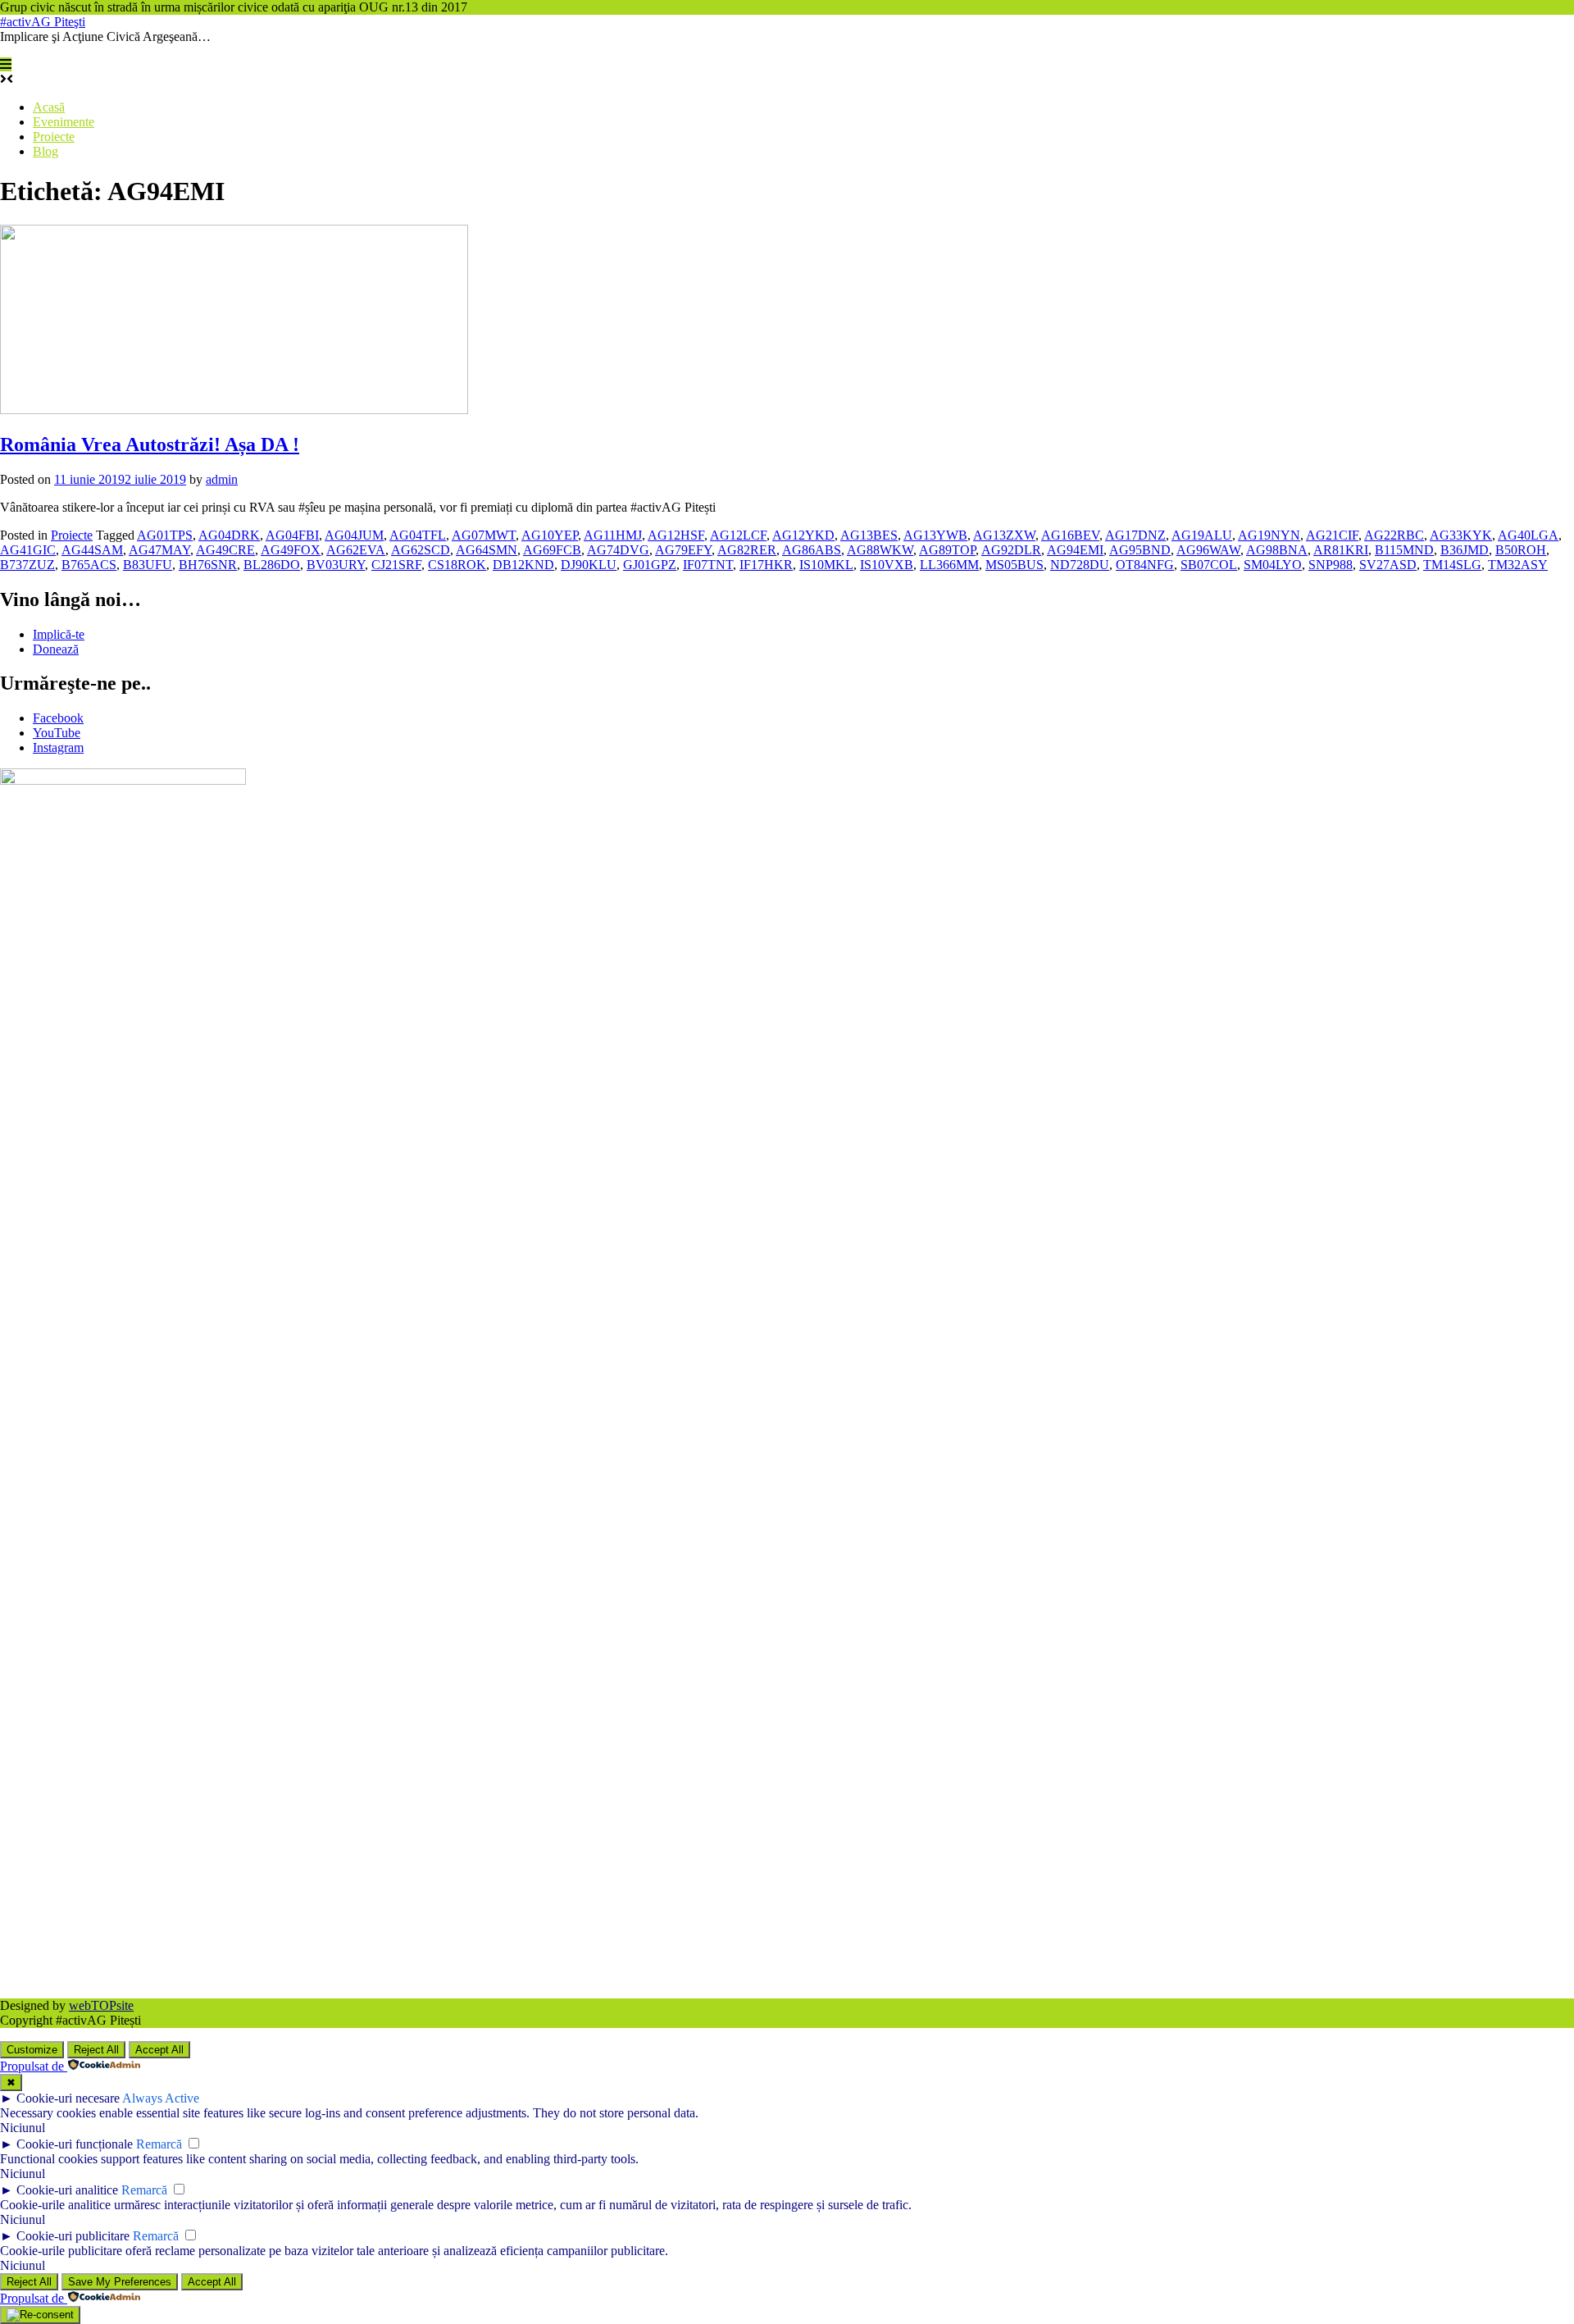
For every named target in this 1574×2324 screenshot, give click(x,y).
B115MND (1404, 550)
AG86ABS (812, 550)
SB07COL (1209, 565)
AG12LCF (738, 535)
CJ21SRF (396, 565)
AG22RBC (1394, 535)
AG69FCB (552, 550)
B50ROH (1521, 550)
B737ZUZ (27, 565)
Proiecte (54, 137)
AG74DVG (618, 550)
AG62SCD (421, 550)
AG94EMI (1075, 550)
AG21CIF (1332, 535)
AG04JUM (354, 535)
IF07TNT (708, 565)
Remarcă (159, 2144)
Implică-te (59, 634)
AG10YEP (550, 535)
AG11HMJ (613, 535)
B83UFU (148, 565)
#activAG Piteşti (43, 22)
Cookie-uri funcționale (75, 2144)
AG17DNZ (1135, 535)
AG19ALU (1202, 535)
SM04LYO (1273, 565)
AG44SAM (92, 550)
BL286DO (272, 565)
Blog (45, 151)
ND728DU (1080, 565)
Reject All (96, 2050)
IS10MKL (826, 565)
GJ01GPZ (650, 565)
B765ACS (89, 565)
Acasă (49, 107)
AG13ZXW (1004, 535)
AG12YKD (803, 535)
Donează (56, 649)
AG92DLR (1011, 550)
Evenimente (64, 122)
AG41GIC (28, 550)
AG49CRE (225, 550)
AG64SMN (487, 550)
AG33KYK (1461, 535)
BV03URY (336, 565)
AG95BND (1140, 550)
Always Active (161, 2098)
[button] (6, 64)
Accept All (159, 2050)
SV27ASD (1388, 565)
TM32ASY (1518, 565)
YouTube (57, 733)
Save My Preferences (120, 2282)
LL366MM (949, 565)
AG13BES (869, 535)
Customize (32, 2050)
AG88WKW (880, 550)
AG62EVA (356, 550)
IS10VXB (887, 565)
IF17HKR (766, 565)
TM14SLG (1452, 565)
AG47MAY (159, 550)
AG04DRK (229, 535)
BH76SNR (208, 565)
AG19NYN (1269, 535)
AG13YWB (935, 535)
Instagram (58, 747)
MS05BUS (1014, 565)
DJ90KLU (589, 565)
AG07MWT (484, 535)
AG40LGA (1528, 535)
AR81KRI (1341, 550)
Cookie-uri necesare (68, 2098)
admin (222, 479)
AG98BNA (1277, 550)
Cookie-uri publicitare (73, 2236)
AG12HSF (676, 535)
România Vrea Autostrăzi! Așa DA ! (150, 444)
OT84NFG (1145, 565)
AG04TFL (418, 535)
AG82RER (747, 550)
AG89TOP (947, 550)
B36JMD (1465, 550)
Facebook (58, 718)
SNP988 (1331, 565)
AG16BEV (1070, 535)
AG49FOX (291, 550)
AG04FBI (292, 535)
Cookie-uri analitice (67, 2190)
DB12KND (523, 565)
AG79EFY (683, 550)
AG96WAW (1208, 550)
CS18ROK (457, 565)
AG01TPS (165, 535)
